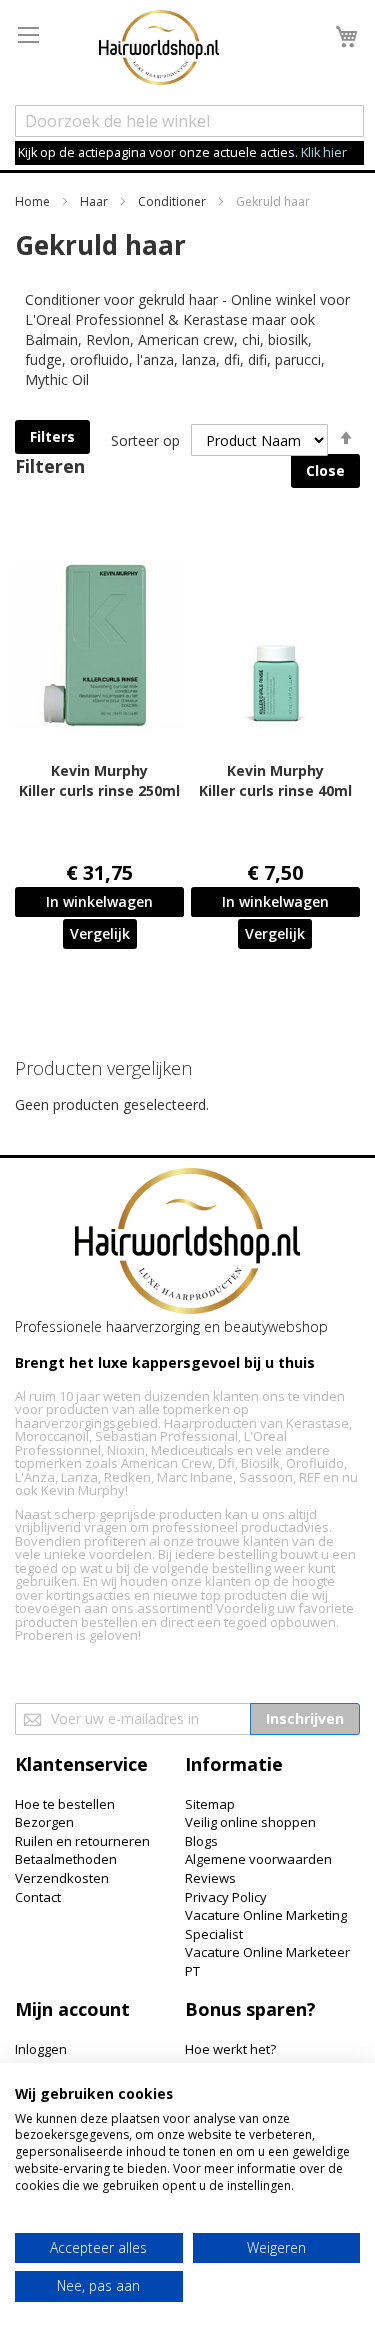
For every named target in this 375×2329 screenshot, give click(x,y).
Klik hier (324, 152)
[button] (99, 934)
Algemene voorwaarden (258, 1859)
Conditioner (173, 201)
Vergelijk (100, 933)
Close (325, 470)
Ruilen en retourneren (82, 1841)
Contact (38, 1897)
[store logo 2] (159, 50)
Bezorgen (44, 1822)
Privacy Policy (226, 1897)
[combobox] (189, 121)
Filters (52, 436)
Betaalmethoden (66, 1859)
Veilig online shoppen (250, 1822)
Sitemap (210, 1804)
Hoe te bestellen (65, 1804)
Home (34, 201)
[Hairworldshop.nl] (187, 1243)
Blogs (201, 1841)
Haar (95, 201)
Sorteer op (145, 440)
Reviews (210, 1878)
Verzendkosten (62, 1878)
